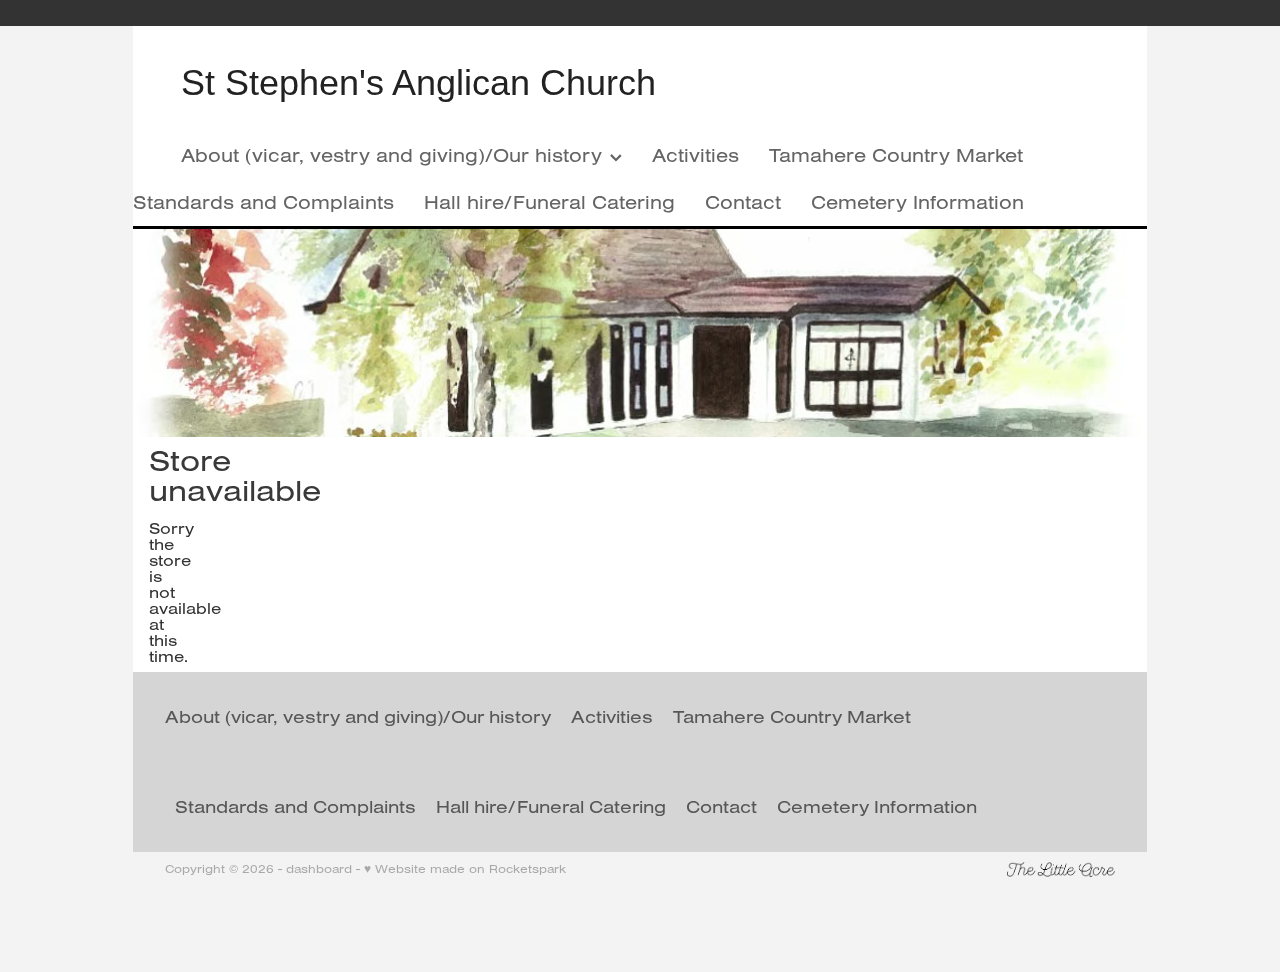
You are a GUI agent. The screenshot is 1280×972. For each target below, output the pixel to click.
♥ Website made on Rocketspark (465, 868)
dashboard (319, 868)
